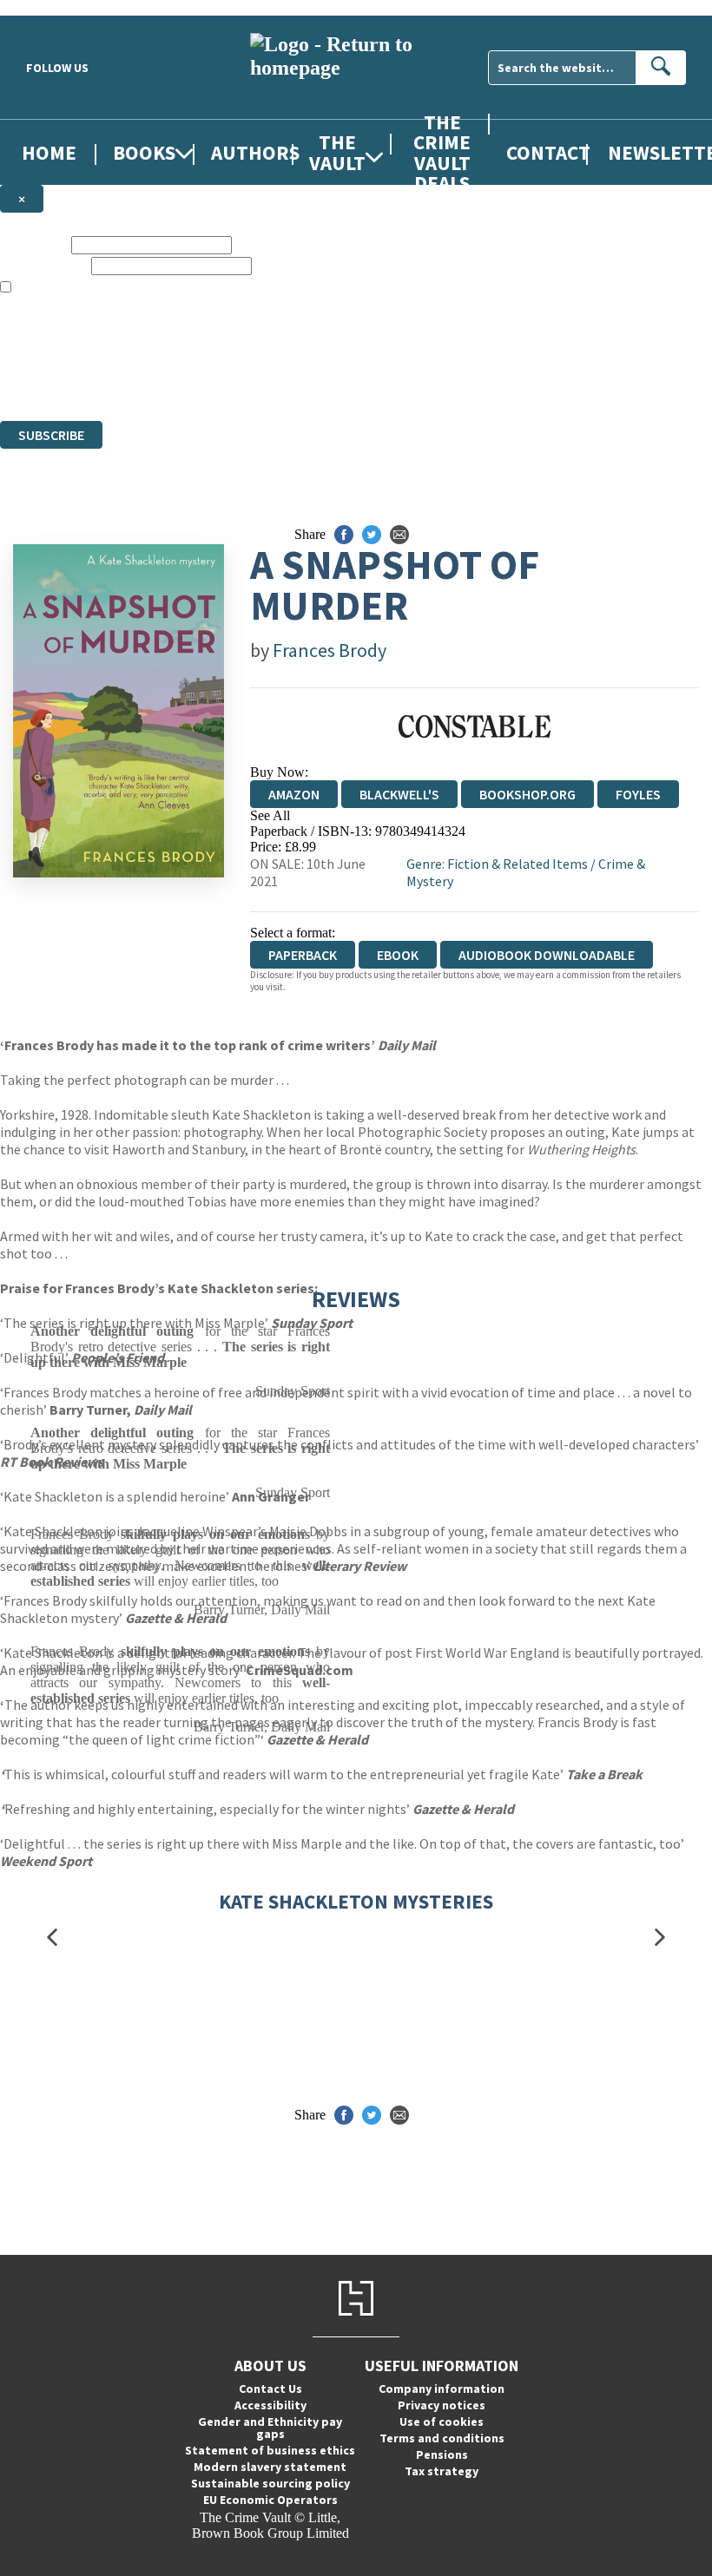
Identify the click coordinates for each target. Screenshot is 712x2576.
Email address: (44, 265)
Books (144, 152)
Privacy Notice (342, 381)
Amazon (294, 794)
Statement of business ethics (270, 2450)
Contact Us (270, 2389)
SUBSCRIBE (51, 435)
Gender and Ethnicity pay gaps (270, 2428)
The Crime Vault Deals (442, 152)
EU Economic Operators (270, 2500)
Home (49, 152)
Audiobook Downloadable (547, 955)
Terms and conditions (442, 2438)
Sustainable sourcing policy (270, 2483)
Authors (255, 152)
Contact (548, 152)
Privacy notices (442, 2405)
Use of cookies (442, 2422)
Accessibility (270, 2405)
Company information (442, 2389)
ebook (398, 955)
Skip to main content (56, 7)
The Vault (337, 152)
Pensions (442, 2454)
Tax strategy (442, 2471)
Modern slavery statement (270, 2467)
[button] (52, 1938)
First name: (34, 244)
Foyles (638, 794)
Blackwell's (399, 794)
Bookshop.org (527, 794)
